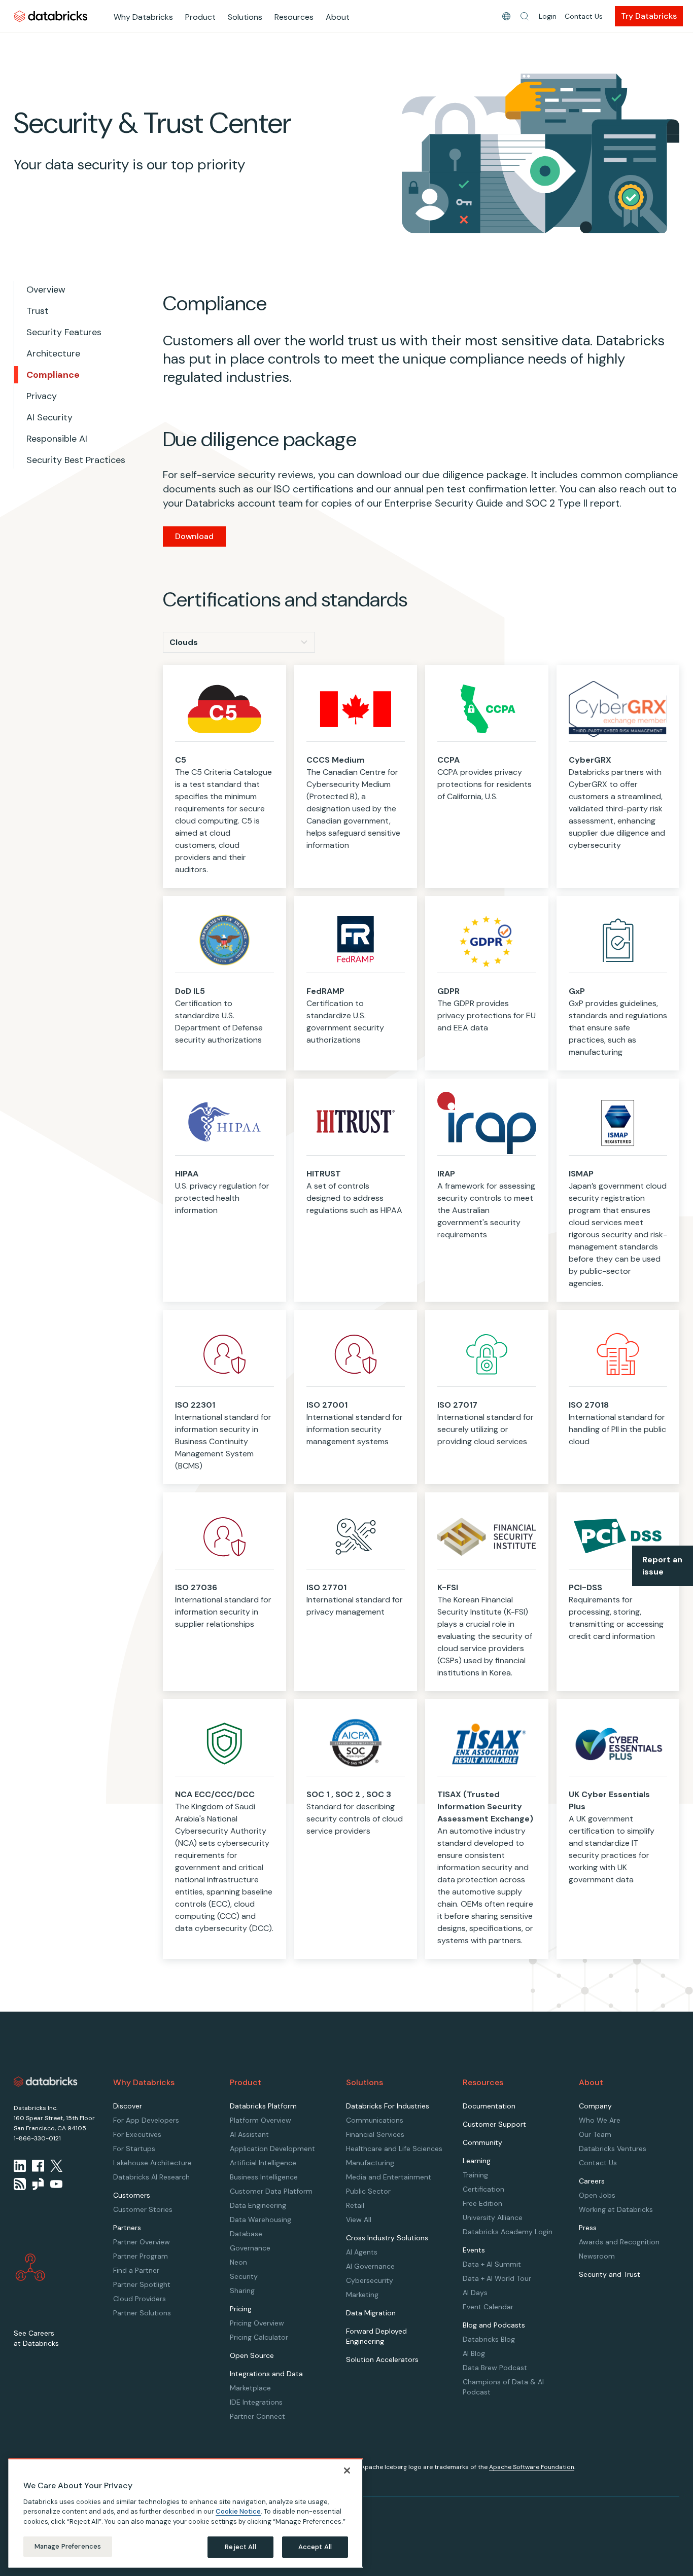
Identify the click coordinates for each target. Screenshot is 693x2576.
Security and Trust (610, 2274)
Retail (355, 2205)
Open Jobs (597, 2195)
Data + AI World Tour (497, 2278)
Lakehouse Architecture (152, 2163)
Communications (375, 2120)
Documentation (489, 2106)
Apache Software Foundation (532, 2467)
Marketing (362, 2295)
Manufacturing (370, 2163)
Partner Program (141, 2256)
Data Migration (371, 2313)
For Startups (134, 2149)
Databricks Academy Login (508, 2232)
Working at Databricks (616, 2209)
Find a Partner (136, 2270)
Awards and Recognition (619, 2242)
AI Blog (474, 2353)
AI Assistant (249, 2134)
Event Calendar (488, 2307)
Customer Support (494, 2124)
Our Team (595, 2134)
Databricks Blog (489, 2339)
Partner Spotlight (142, 2284)
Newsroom (597, 2256)
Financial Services (375, 2134)
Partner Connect (257, 2416)
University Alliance (493, 2217)
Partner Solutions (142, 2313)
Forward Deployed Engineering (376, 2336)
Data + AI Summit (492, 2264)
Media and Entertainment (389, 2177)
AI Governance (370, 2266)
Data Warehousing (261, 2220)
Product (200, 17)
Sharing (242, 2291)
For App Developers (146, 2120)
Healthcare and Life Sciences (394, 2149)
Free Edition (482, 2203)
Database (246, 2234)
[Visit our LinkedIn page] (20, 2166)
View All (359, 2220)
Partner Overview (142, 2242)
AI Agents (362, 2252)
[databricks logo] (46, 2082)
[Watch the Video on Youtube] (56, 2184)
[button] (525, 16)
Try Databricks (649, 16)
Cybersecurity (370, 2280)
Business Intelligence (264, 2177)
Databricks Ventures (613, 2149)
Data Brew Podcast (495, 2368)
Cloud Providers (140, 2299)
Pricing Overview (257, 2323)
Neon (238, 2262)
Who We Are (600, 2120)
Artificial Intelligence (263, 2163)
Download (194, 536)
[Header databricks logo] (51, 16)
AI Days (475, 2293)
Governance (250, 2248)
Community (482, 2142)
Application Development (272, 2149)
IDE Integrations (256, 2402)
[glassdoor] (38, 2184)
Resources (294, 17)
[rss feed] (20, 2184)
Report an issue (662, 1566)
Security (244, 2276)
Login (548, 16)
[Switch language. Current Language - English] (506, 16)
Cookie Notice (238, 2511)
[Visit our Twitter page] (56, 2166)
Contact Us (584, 16)
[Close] (347, 2471)
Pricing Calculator (259, 2337)
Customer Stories (143, 2209)
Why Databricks (143, 17)
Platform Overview (261, 2120)
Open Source (252, 2355)
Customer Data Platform (271, 2191)
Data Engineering (258, 2205)
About (338, 17)
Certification (483, 2189)
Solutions (245, 17)
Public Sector (368, 2191)
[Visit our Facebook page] (38, 2166)
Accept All (315, 2547)
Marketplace (250, 2388)
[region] (186, 2513)
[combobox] (239, 642)
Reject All (240, 2547)
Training (475, 2175)
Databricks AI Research (151, 2177)
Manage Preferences (68, 2546)
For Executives (137, 2134)
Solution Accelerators (382, 2359)
